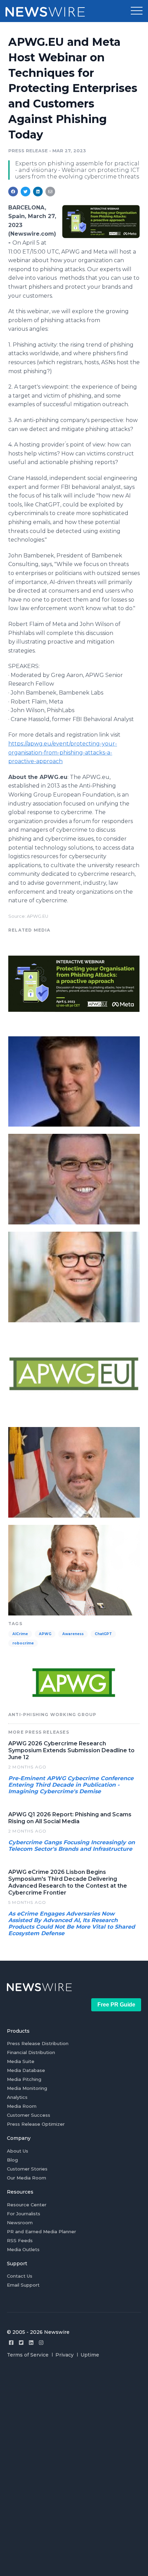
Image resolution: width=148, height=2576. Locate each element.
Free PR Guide (116, 2005)
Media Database (26, 2070)
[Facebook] (11, 2343)
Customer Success (29, 2115)
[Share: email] (50, 192)
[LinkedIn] (31, 2343)
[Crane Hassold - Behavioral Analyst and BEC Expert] (74, 1178)
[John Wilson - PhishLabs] (74, 1276)
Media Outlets (23, 2249)
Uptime (90, 2355)
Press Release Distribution (38, 2043)
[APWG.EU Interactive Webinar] (101, 221)
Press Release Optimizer (36, 2124)
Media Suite (21, 2061)
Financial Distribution (31, 2052)
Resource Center (27, 2205)
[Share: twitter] (25, 192)
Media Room (22, 2106)
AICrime (20, 1634)
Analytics (17, 2097)
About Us (18, 2151)
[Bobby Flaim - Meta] (74, 1471)
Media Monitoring (27, 2088)
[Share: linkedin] (38, 192)
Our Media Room (27, 2178)
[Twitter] (21, 2343)
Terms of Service (28, 2355)
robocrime (23, 1643)
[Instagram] (41, 2343)
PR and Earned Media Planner (41, 2231)
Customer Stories (27, 2169)
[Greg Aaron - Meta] (74, 1081)
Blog (12, 2160)
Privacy (65, 2355)
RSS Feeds (20, 2240)
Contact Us (20, 2276)
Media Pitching (24, 2079)
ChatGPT (103, 1634)
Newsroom (20, 2223)
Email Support (23, 2285)
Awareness (73, 1634)
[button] (137, 11)
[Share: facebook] (13, 192)
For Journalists (24, 2214)
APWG (45, 1634)
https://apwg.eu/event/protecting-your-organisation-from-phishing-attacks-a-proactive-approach (63, 752)
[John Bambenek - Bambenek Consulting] (74, 1569)
